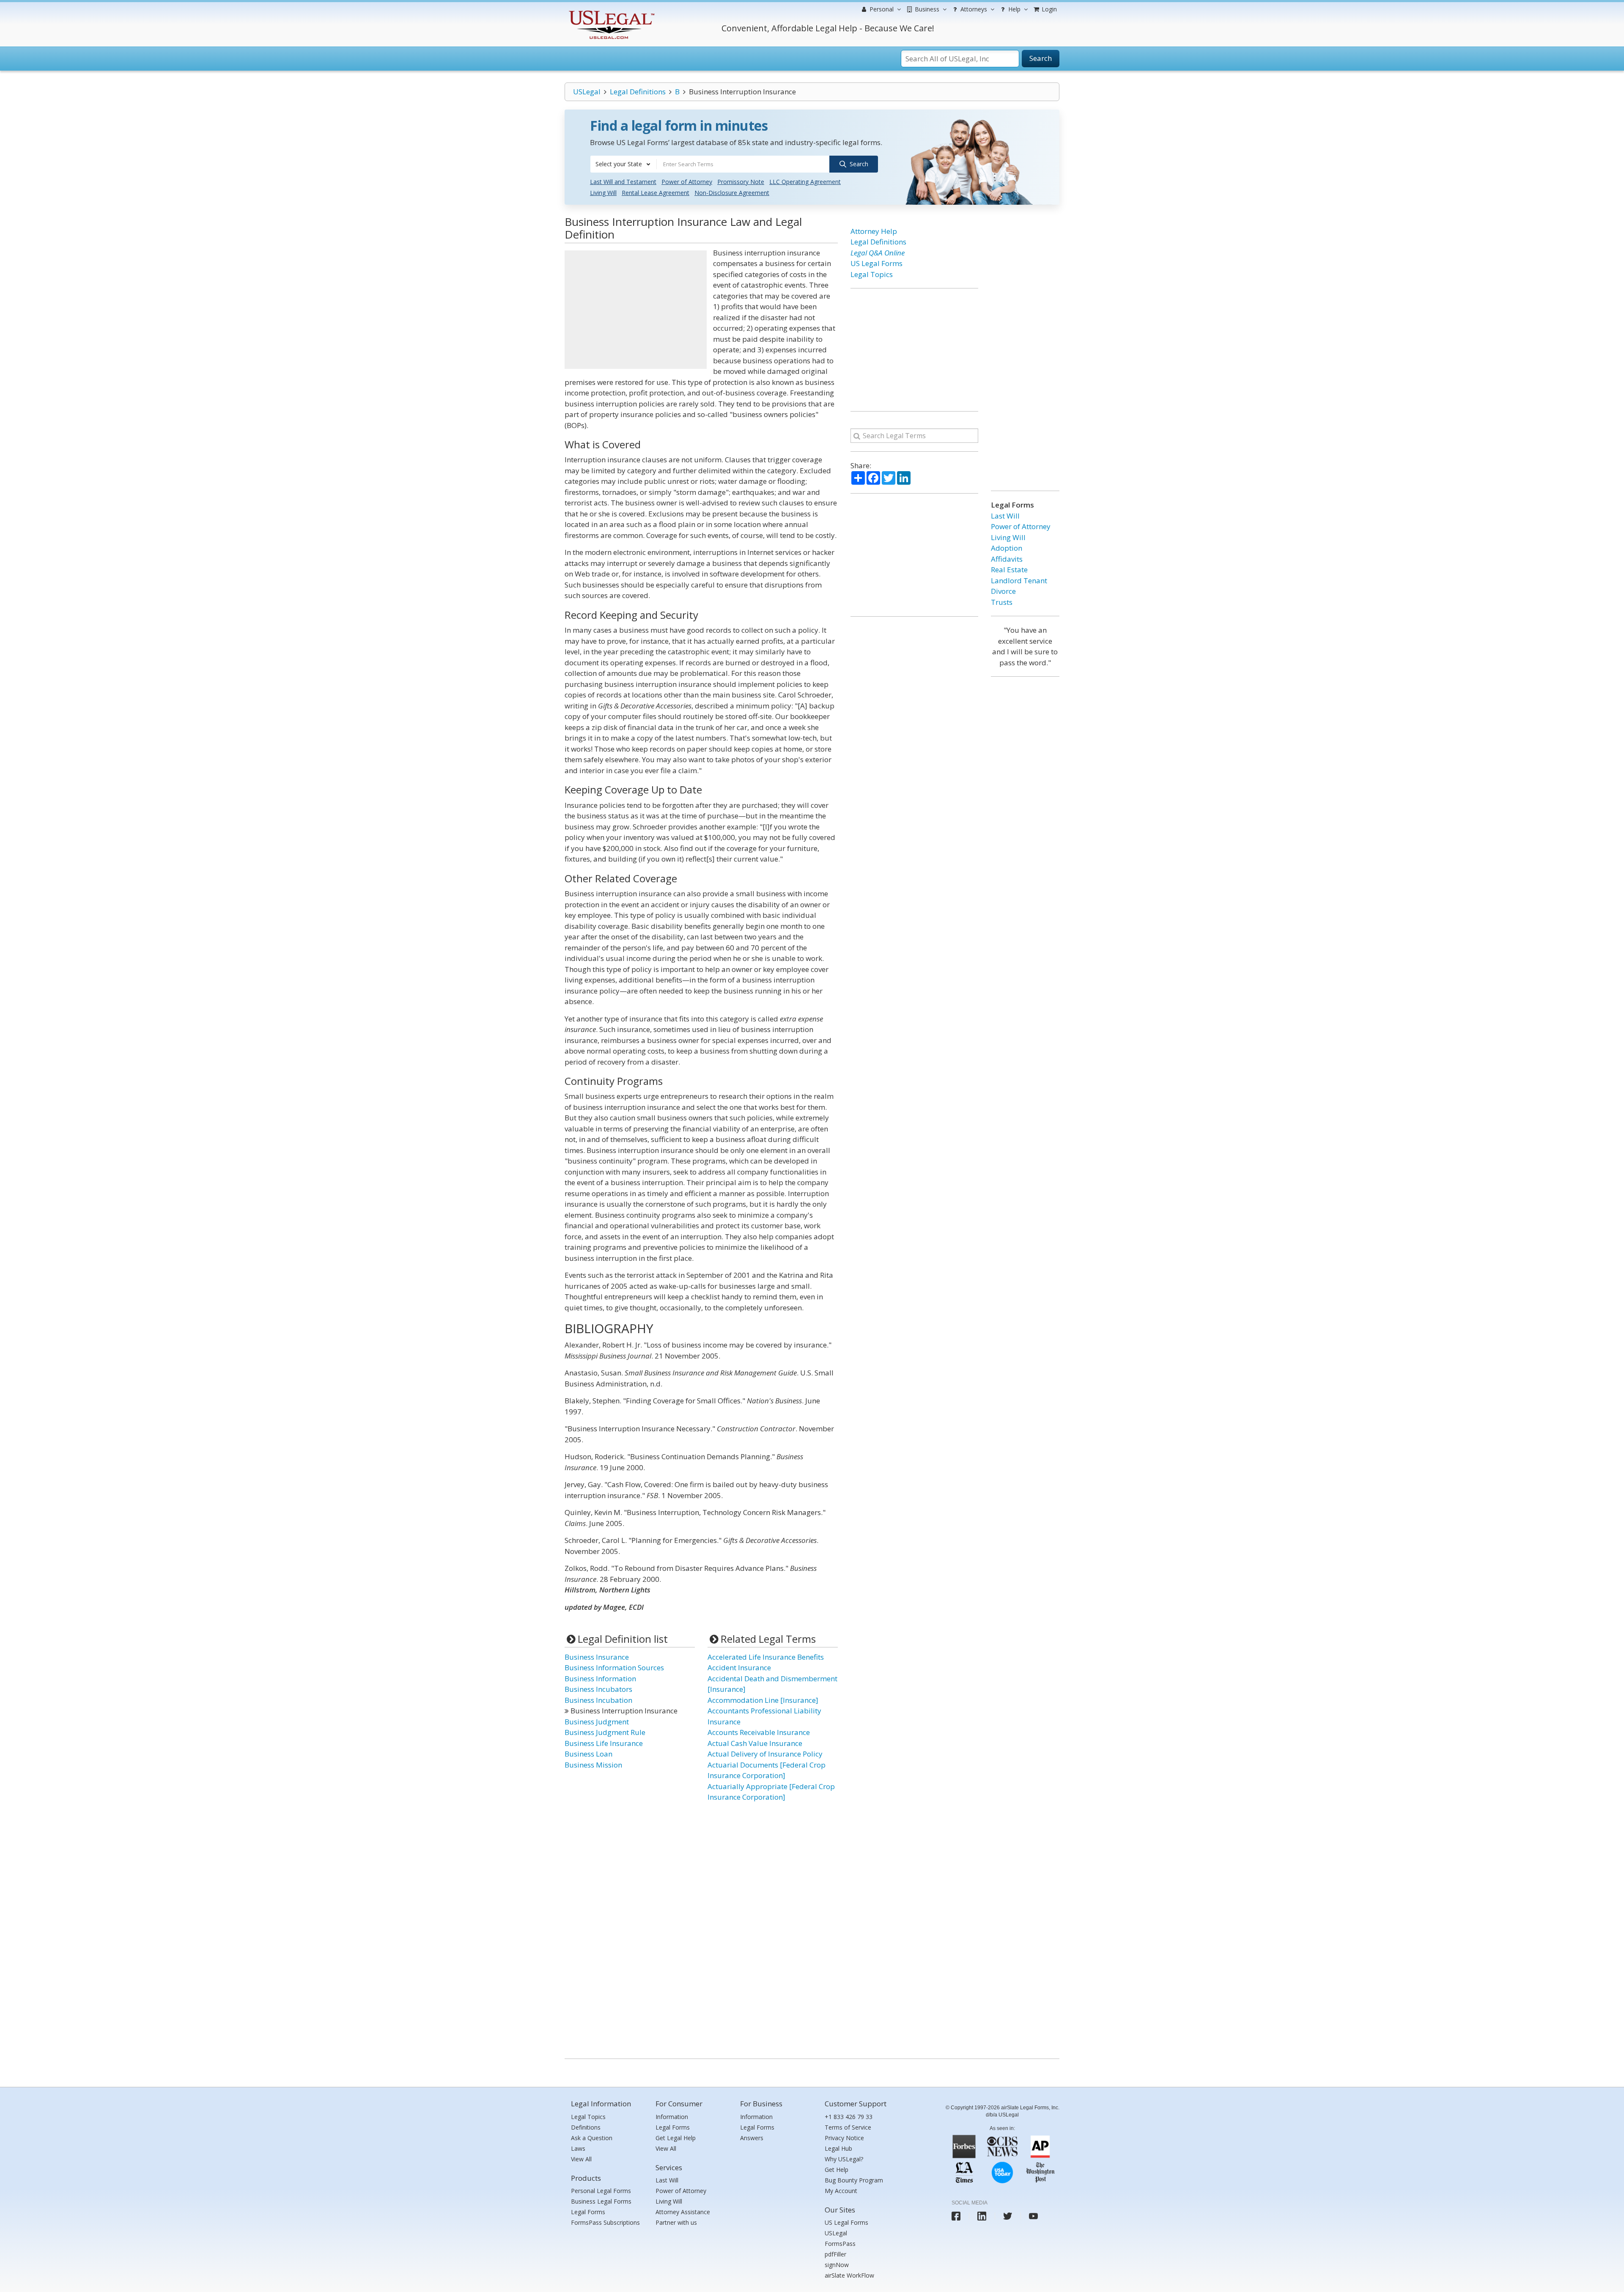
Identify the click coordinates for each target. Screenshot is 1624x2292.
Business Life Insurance (604, 1743)
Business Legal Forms (601, 2201)
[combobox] (623, 164)
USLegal (587, 92)
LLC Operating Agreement (805, 182)
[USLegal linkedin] (982, 2216)
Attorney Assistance (683, 2212)
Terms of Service (848, 2127)
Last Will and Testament (623, 182)
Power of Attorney (687, 182)
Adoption (1007, 548)
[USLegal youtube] (1033, 2216)
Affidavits (1007, 559)
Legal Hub (838, 2148)
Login (1048, 9)
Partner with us (676, 2222)
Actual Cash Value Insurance (755, 1743)
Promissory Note (741, 182)
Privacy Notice (844, 2138)
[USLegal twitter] (1008, 2216)
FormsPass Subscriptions (605, 2222)
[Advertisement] (636, 310)
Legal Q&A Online (878, 253)
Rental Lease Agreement (656, 193)
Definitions (586, 2127)
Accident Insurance (739, 1668)
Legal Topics (872, 274)
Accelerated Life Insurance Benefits (766, 1657)
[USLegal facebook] (956, 2216)
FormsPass (840, 2244)
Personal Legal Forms (601, 2191)
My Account (841, 2191)
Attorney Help (874, 231)
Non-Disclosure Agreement (732, 193)
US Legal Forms (876, 263)
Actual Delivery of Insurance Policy (765, 1754)
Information (672, 2117)
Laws (578, 2148)
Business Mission (593, 1765)
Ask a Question (592, 2138)
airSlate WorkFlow (849, 2275)
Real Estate (1009, 570)
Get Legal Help (676, 2138)
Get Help (837, 2170)
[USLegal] (610, 12)
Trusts (1002, 602)
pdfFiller (835, 2254)
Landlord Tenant (1019, 581)
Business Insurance (597, 1657)
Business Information (600, 1679)
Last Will (1005, 516)
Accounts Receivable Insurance (759, 1732)
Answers (752, 2138)
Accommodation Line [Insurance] (763, 1700)
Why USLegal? (844, 2159)
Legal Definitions (638, 92)
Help (1014, 9)
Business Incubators (598, 1689)
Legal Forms (588, 2212)
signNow (837, 2265)
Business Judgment (597, 1722)
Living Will (603, 193)
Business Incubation (598, 1700)
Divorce (1003, 591)
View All (581, 2159)
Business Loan (588, 1754)
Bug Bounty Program (854, 2180)
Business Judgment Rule (605, 1732)
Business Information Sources (614, 1668)
